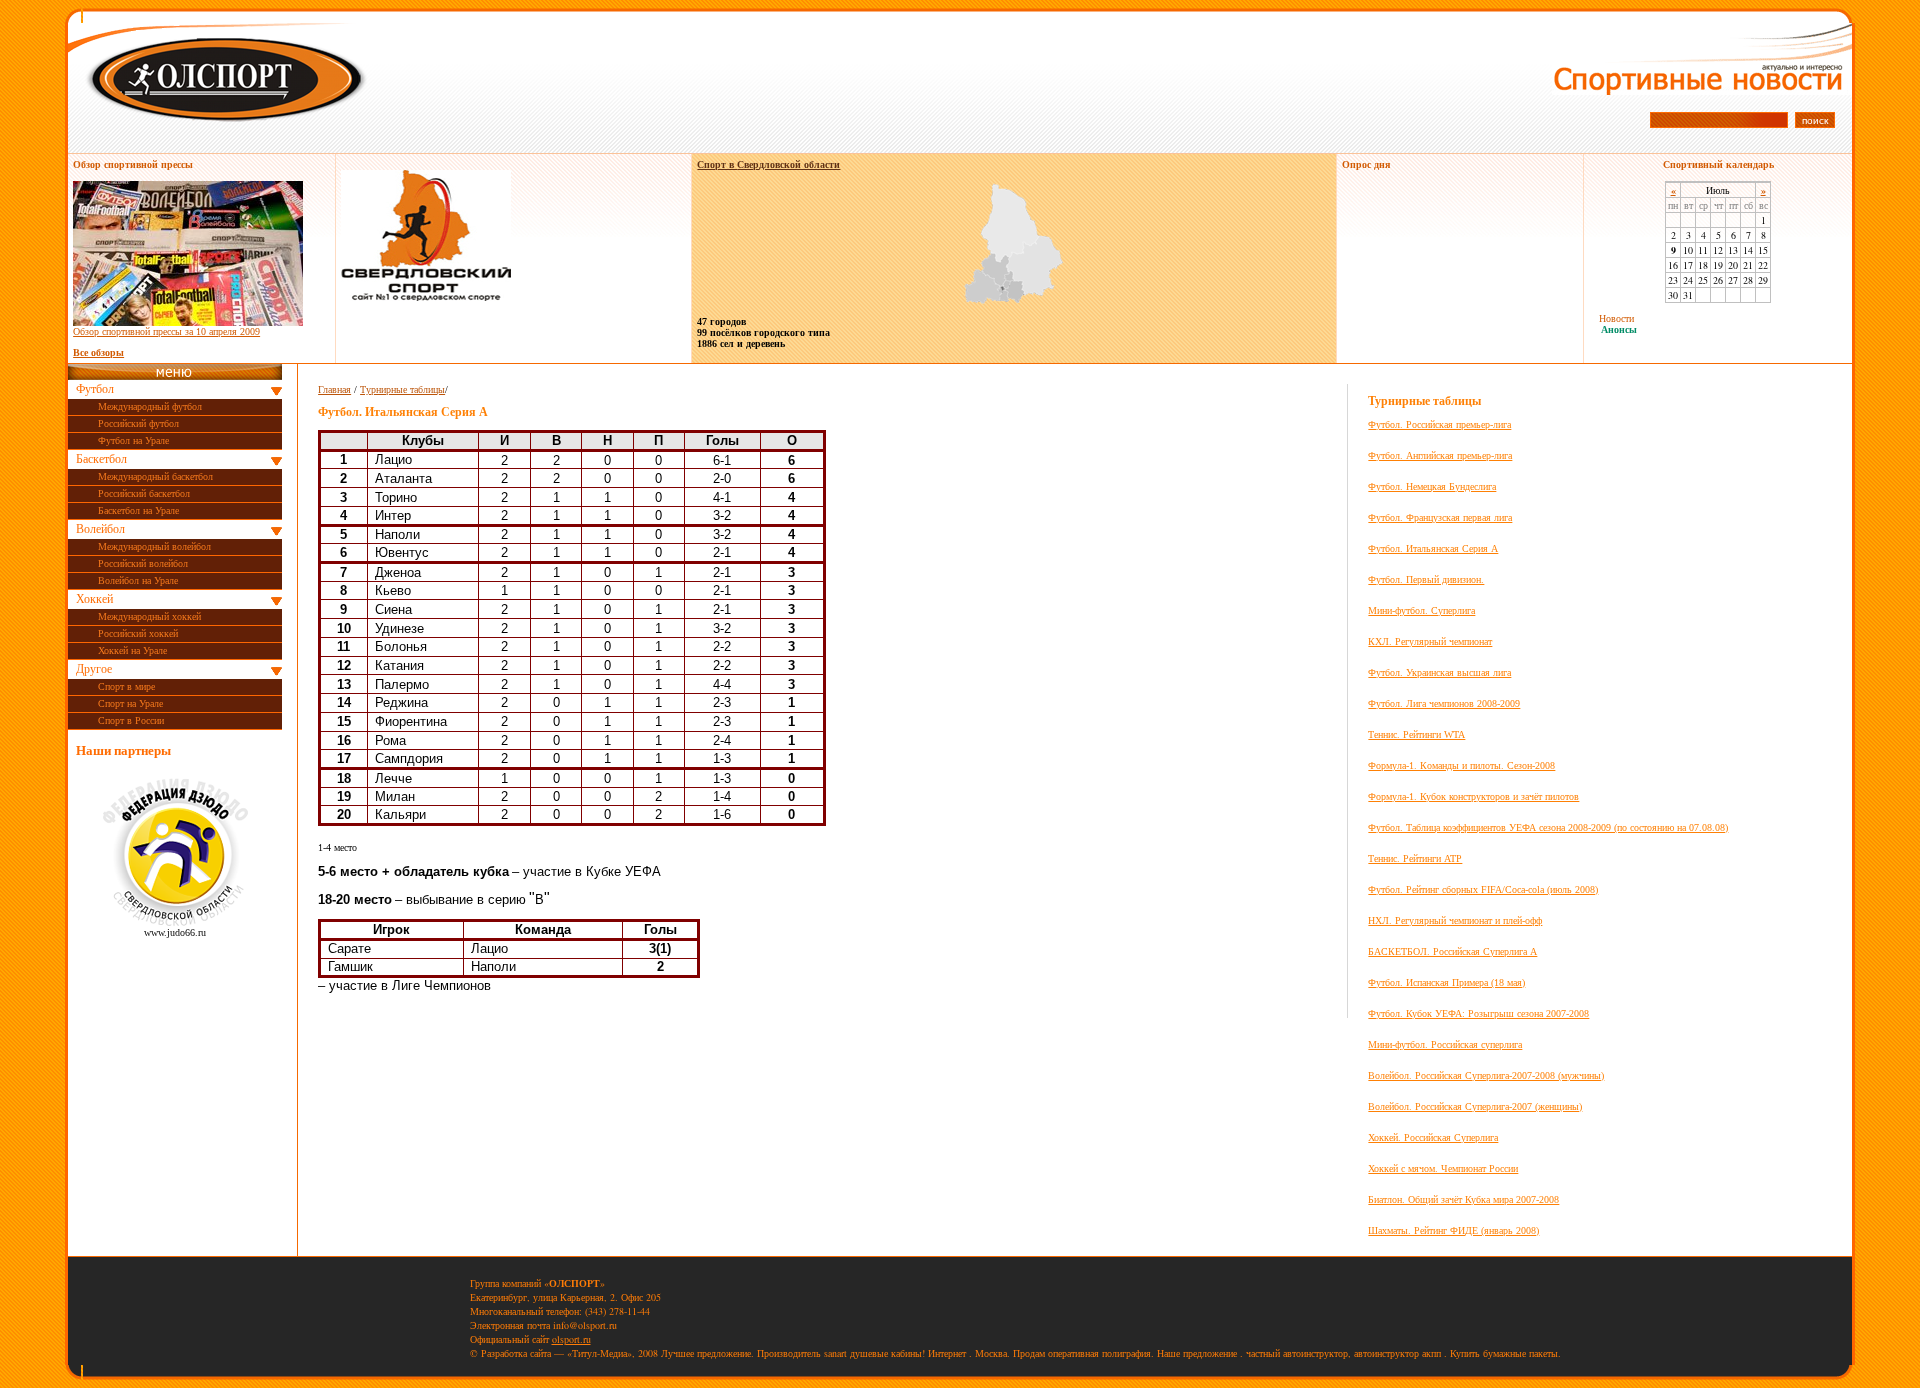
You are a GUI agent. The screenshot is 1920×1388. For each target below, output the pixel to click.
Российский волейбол (143, 563)
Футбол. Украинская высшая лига (1439, 672)
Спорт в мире (126, 686)
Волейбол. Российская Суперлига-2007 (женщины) (1475, 1106)
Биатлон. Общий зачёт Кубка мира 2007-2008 (1463, 1199)
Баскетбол (101, 459)
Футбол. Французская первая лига (1440, 517)
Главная (334, 389)
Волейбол (100, 529)
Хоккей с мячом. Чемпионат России (1443, 1168)
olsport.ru (571, 1339)
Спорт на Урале (130, 703)
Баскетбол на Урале (138, 510)
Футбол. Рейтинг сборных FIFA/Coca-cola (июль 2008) (1483, 889)
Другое (94, 669)
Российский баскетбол (144, 493)
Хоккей (94, 599)
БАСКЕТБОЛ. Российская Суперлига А (1452, 951)
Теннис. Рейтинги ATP (1415, 858)
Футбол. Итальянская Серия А (1433, 548)
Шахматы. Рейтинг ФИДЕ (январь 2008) (1453, 1230)
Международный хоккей (149, 616)
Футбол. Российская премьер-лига (1439, 424)
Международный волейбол (154, 546)
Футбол (95, 389)
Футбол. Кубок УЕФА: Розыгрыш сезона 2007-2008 (1478, 1013)
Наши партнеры (123, 750)
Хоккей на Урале (132, 650)
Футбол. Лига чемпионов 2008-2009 (1444, 703)
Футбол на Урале (133, 440)
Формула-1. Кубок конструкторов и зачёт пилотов (1473, 796)
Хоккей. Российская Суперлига (1433, 1137)
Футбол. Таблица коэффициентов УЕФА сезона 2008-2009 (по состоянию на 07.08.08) (1548, 827)
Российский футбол (138, 423)
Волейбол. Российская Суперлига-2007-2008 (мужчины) (1486, 1075)
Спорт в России (131, 720)
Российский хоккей (138, 633)
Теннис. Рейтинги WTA (1416, 734)
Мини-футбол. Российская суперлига (1445, 1044)
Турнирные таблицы (402, 389)
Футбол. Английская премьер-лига (1440, 455)
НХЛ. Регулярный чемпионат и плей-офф (1455, 920)
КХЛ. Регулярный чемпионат (1430, 641)
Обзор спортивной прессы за (166, 331)
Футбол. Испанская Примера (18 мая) (1446, 982)
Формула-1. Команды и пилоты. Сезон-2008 (1461, 765)
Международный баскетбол (155, 476)
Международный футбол (150, 406)
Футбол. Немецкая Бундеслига (1432, 486)
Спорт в (768, 164)
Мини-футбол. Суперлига (1421, 610)
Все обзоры (98, 352)
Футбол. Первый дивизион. (1426, 579)
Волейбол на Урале (138, 580)
